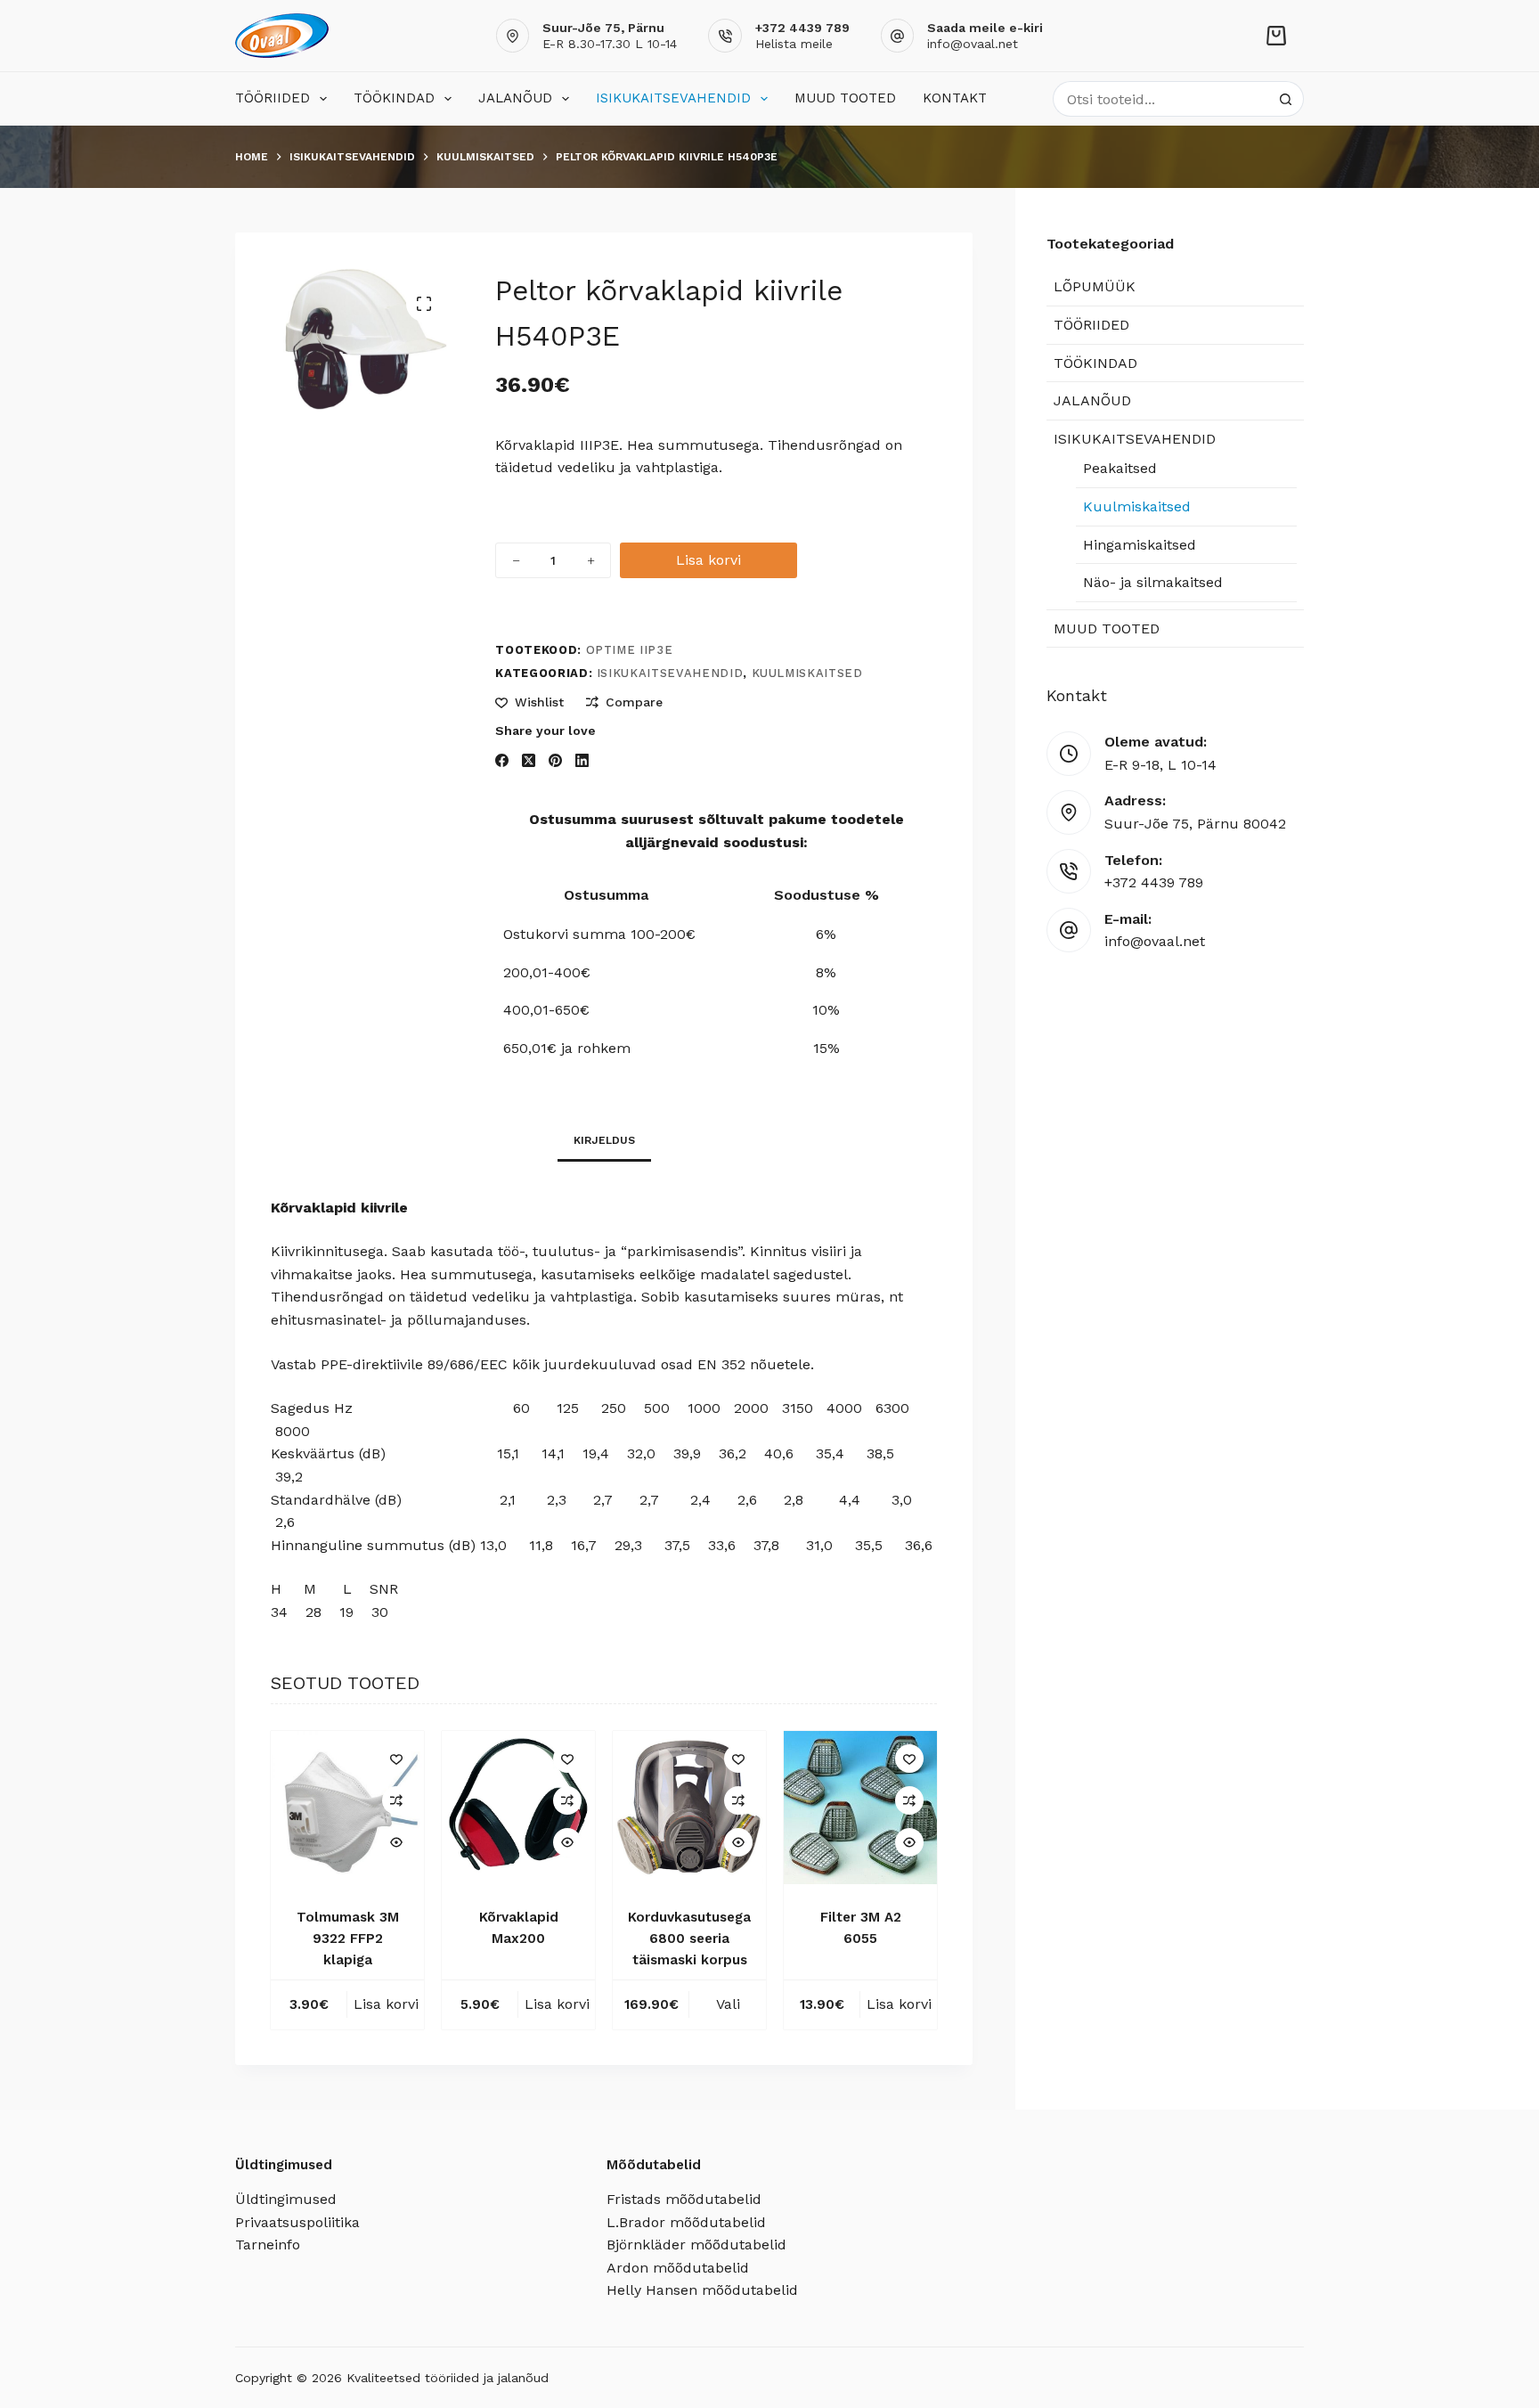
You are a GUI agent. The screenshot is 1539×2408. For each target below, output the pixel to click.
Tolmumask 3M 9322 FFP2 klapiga (348, 1939)
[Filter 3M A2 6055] (860, 1808)
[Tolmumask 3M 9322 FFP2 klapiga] (347, 1808)
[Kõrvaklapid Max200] (518, 1808)
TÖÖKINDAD (394, 98)
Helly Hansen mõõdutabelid (702, 2290)
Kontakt (955, 98)
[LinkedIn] (582, 760)
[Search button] (1286, 99)
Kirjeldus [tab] (604, 1140)
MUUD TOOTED (845, 98)
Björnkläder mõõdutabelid (696, 2245)
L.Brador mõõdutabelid (686, 2222)
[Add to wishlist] (396, 1759)
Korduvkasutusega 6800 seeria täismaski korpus (689, 1939)
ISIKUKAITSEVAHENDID (673, 98)
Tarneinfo (268, 2245)
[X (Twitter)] (529, 760)
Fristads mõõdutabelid (684, 2199)
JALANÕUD (515, 98)
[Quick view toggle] (396, 1842)
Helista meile (794, 44)
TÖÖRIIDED (273, 98)
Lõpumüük (1095, 286)
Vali (728, 2004)
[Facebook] (502, 760)
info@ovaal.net (973, 44)
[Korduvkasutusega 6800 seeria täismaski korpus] (689, 1808)
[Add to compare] (396, 1800)
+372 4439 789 (1154, 882)
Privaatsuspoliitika (297, 2222)
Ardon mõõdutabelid (678, 2268)
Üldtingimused (286, 2199)
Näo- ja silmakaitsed (1153, 582)
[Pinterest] (555, 760)
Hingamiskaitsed (1140, 545)
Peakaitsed (1120, 468)
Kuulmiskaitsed (807, 673)
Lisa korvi (708, 560)
